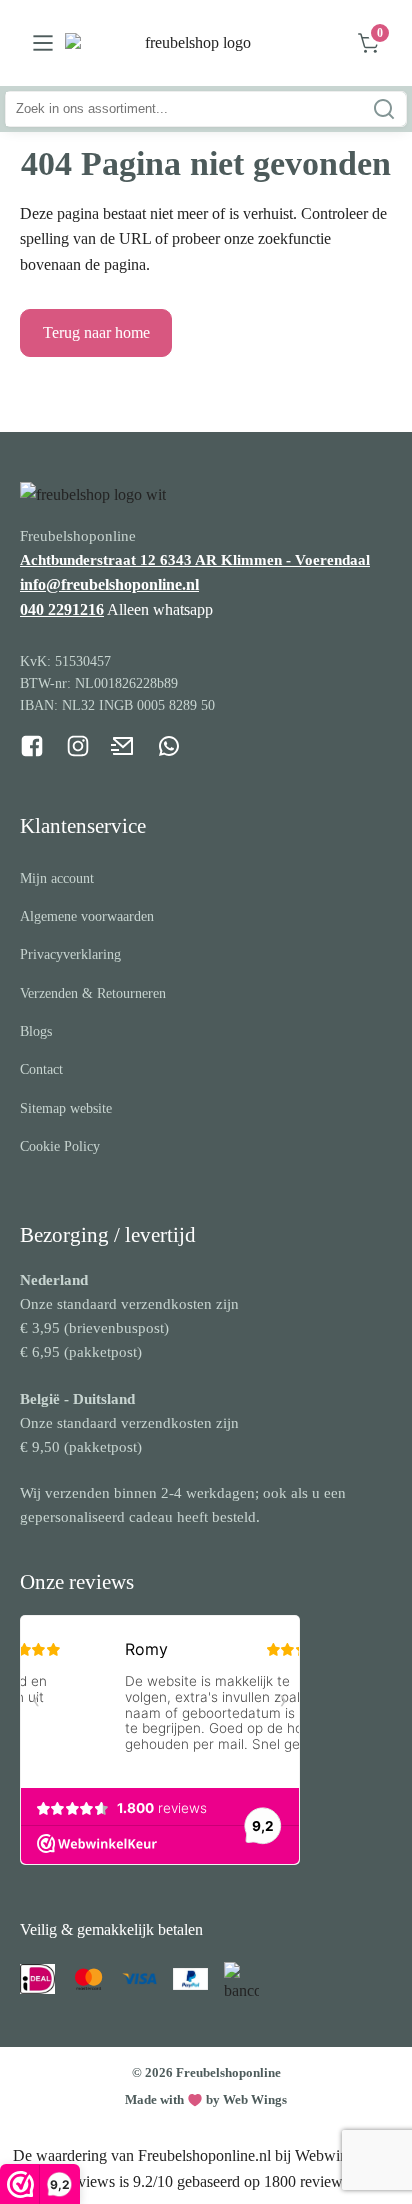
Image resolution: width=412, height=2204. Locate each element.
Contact (41, 1069)
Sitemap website (66, 1108)
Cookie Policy (60, 1146)
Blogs (36, 1031)
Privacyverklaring (70, 954)
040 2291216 (62, 609)
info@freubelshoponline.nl (109, 584)
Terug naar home (96, 332)
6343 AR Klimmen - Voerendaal (265, 560)
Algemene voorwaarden (87, 916)
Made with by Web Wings (206, 2099)
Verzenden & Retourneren (93, 993)
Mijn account (57, 878)
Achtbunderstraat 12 (90, 560)
